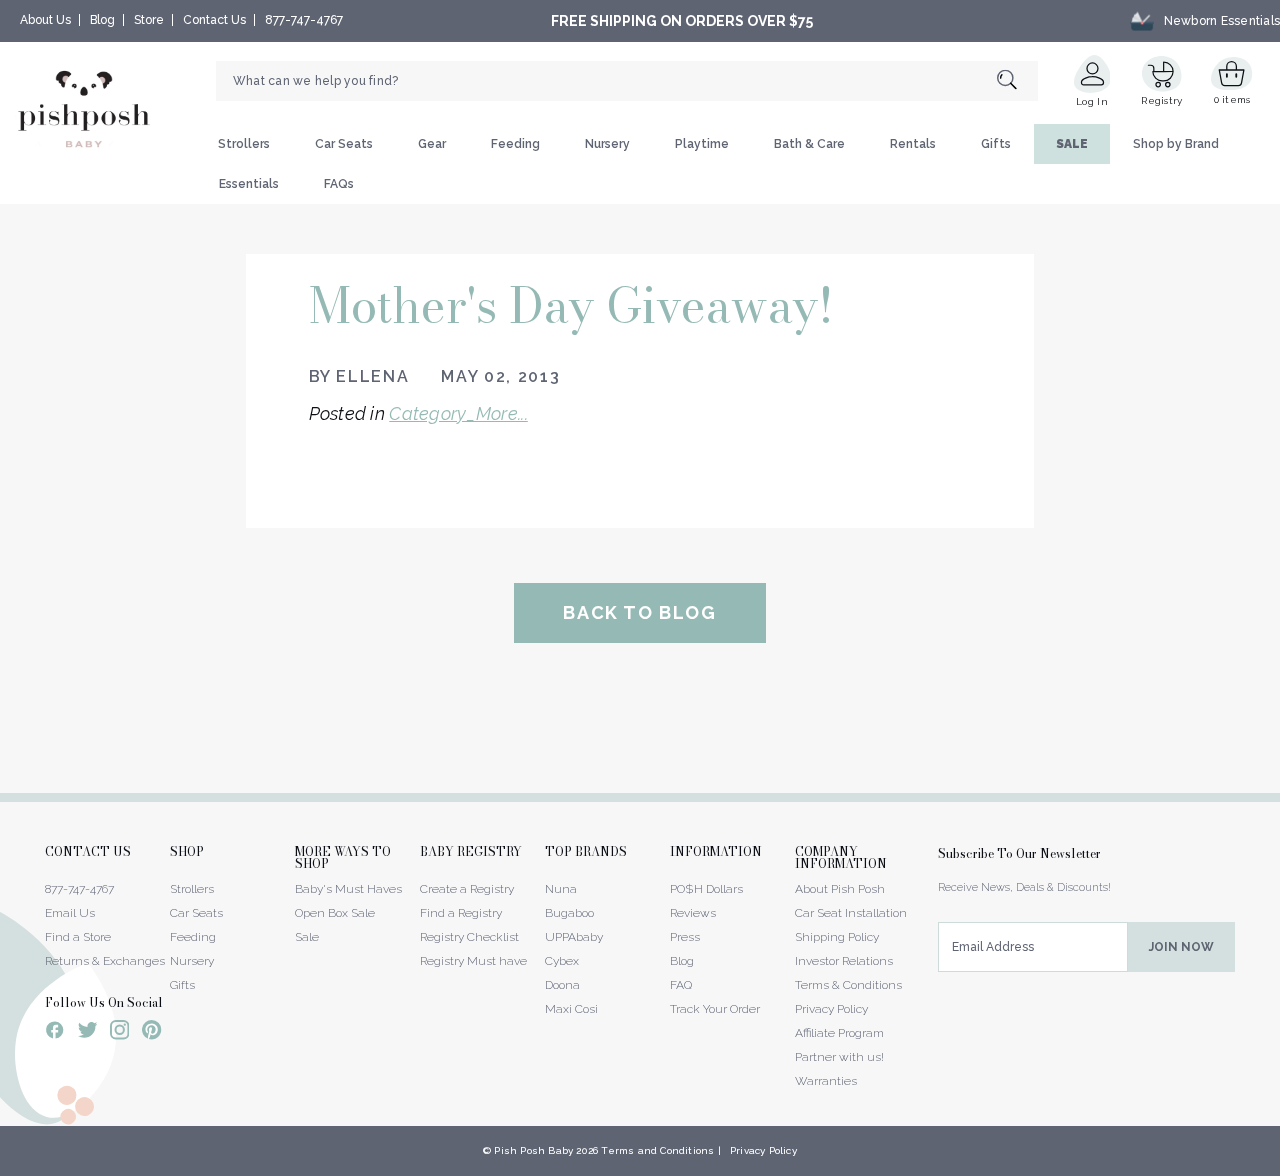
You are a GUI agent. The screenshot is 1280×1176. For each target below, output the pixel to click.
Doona (562, 985)
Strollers (244, 144)
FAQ (681, 985)
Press (685, 937)
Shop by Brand (1176, 144)
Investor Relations (844, 961)
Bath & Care (809, 144)
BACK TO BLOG (639, 612)
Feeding (515, 144)
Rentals (913, 144)
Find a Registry (461, 913)
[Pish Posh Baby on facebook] (55, 1033)
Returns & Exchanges (105, 961)
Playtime (702, 144)
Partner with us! (839, 1057)
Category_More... (458, 413)
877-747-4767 (304, 20)
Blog (102, 20)
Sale (307, 937)
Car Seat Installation (851, 913)
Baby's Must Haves (348, 889)
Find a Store (78, 937)
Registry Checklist (469, 937)
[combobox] (627, 81)
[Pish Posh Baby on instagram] (119, 1033)
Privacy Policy (831, 1009)
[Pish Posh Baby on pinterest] (151, 1033)
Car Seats (344, 144)
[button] (1279, 1165)
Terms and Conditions (657, 1150)
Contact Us (214, 20)
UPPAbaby (574, 937)
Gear (432, 144)
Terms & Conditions (848, 985)
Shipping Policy (837, 937)
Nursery (607, 144)
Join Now (1181, 947)
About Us (45, 20)
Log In (1092, 101)
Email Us (70, 913)
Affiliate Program (839, 1033)
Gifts (996, 144)
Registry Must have (473, 961)
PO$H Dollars (706, 889)
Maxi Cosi (571, 1009)
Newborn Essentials (1222, 21)
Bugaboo (569, 913)
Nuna (561, 889)
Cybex (562, 961)
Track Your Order (715, 1009)
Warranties (826, 1081)
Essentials (249, 184)
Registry (1161, 100)
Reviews (693, 913)
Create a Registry (467, 889)
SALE (1072, 144)
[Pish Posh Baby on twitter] (87, 1033)
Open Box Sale (335, 913)
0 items (1232, 99)
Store (149, 20)
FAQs (339, 184)
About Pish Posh (840, 889)
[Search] (1017, 81)
